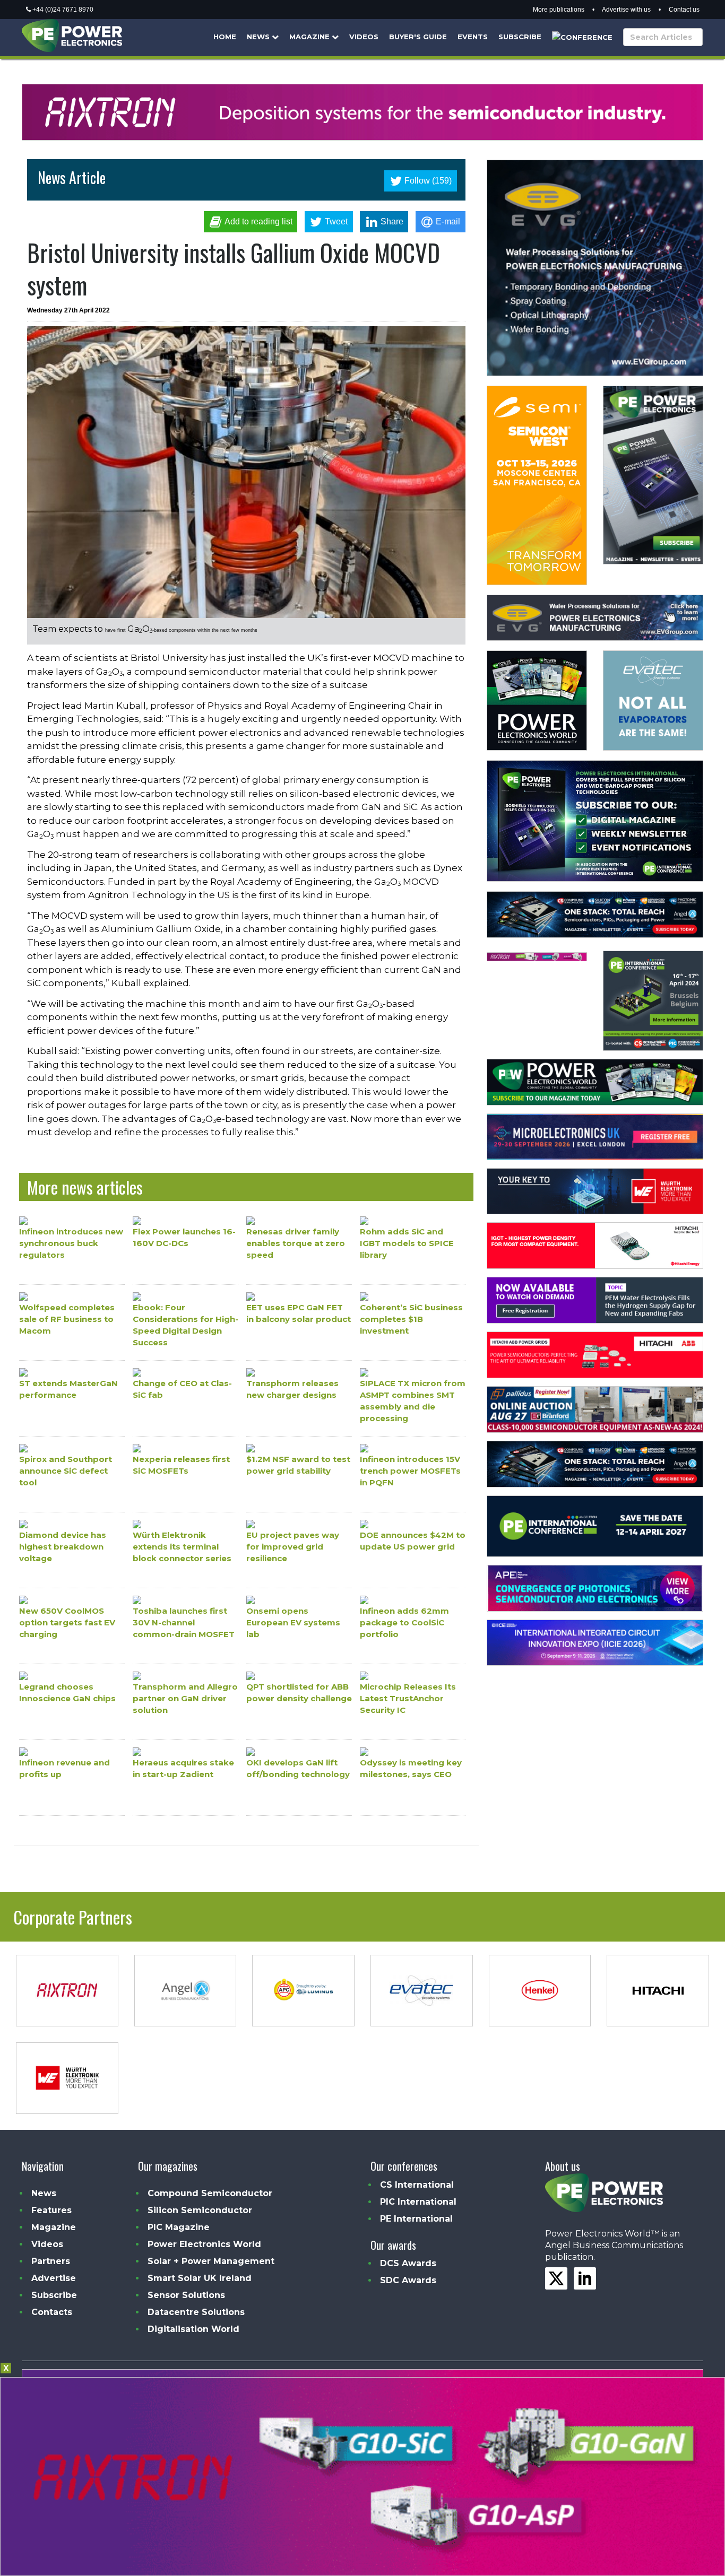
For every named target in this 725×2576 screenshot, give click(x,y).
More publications (559, 10)
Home (225, 37)
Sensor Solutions (186, 2295)
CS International (417, 2185)
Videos (364, 37)
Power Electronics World (204, 2244)
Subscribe (520, 37)
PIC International (418, 2202)
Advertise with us (626, 10)
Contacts (52, 2312)
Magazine (310, 37)
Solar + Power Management (211, 2261)
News (259, 37)
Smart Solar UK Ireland (200, 2278)
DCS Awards (408, 2263)
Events (473, 37)
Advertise (54, 2278)
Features (51, 2210)
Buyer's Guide (418, 37)
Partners (51, 2261)
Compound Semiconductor (210, 2193)
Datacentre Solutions (196, 2312)
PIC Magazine (179, 2227)
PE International (416, 2219)
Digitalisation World (193, 2329)
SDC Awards (408, 2280)
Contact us (684, 10)
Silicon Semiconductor (200, 2210)
